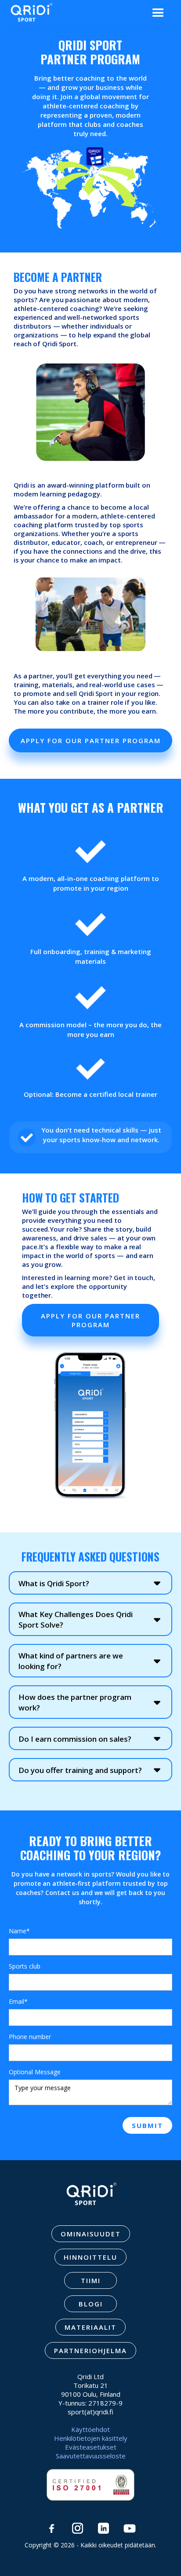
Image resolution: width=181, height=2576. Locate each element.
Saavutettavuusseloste (91, 2456)
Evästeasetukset (91, 2447)
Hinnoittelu (90, 2257)
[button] (158, 13)
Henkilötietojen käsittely (91, 2438)
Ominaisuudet (91, 2234)
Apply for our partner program (91, 740)
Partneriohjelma (90, 2350)
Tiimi (91, 2280)
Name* (19, 1931)
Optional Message (35, 2072)
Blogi (91, 2304)
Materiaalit (90, 2327)
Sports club (25, 1966)
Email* (18, 2001)
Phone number (30, 2037)
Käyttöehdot (90, 2429)
